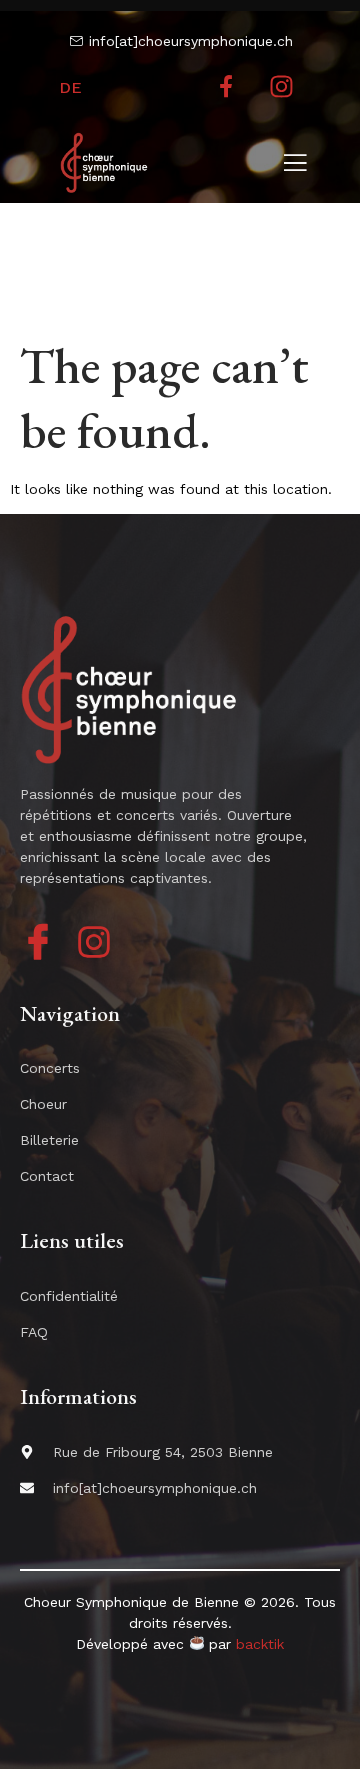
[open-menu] (295, 165)
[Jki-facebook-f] (227, 87)
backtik (260, 1644)
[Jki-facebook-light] (38, 942)
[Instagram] (282, 87)
